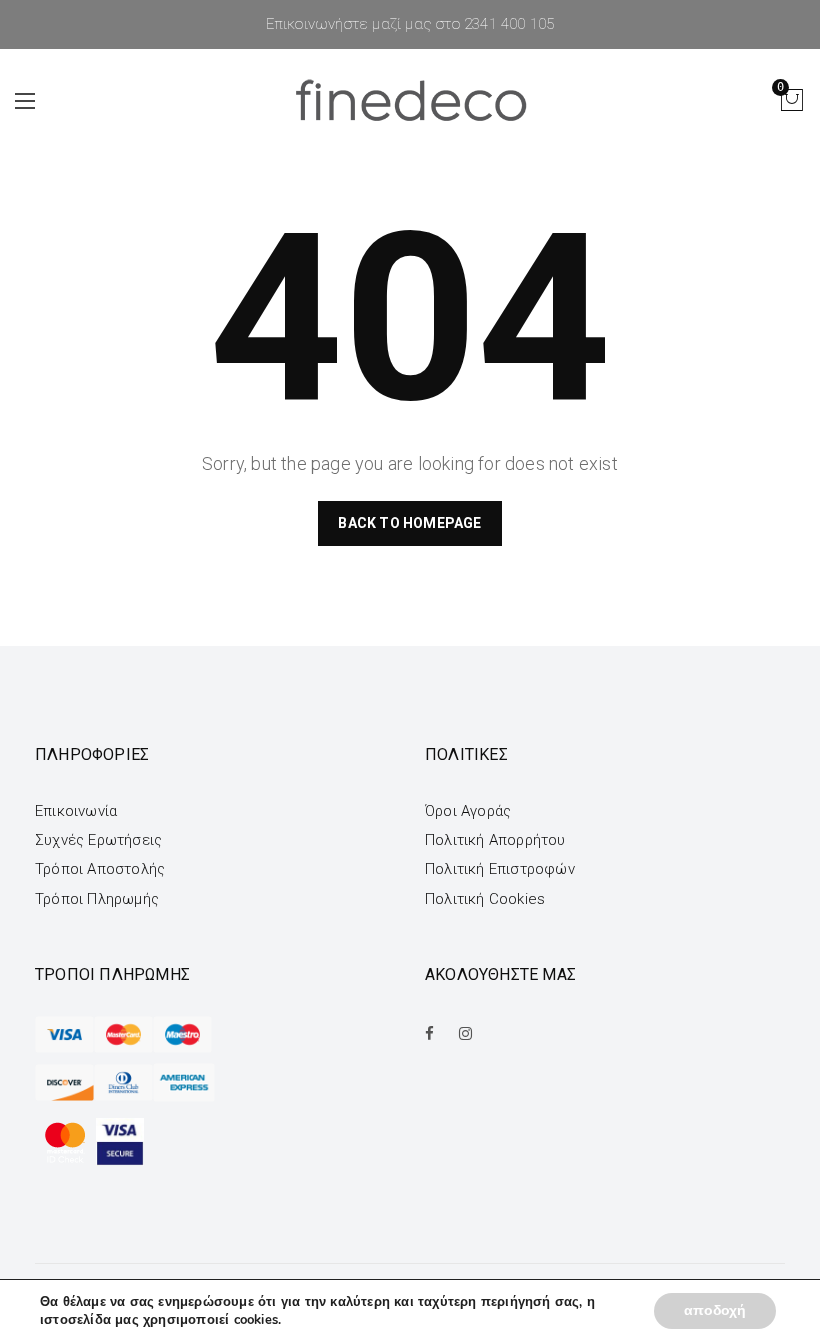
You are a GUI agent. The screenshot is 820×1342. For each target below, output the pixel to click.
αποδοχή (715, 1310)
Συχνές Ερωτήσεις (98, 840)
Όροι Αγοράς (468, 811)
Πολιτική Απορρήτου (495, 840)
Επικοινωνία (76, 811)
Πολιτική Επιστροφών (500, 869)
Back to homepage (409, 523)
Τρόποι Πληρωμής (97, 899)
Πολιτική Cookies (485, 899)
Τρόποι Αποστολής (100, 869)
